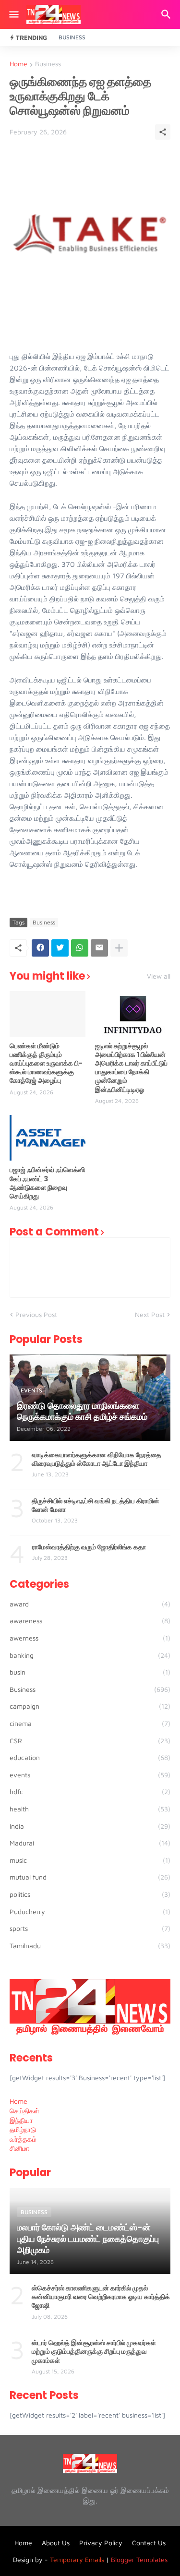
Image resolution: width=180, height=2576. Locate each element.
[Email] (99, 948)
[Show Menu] (13, 14)
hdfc (90, 1791)
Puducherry (90, 1911)
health (90, 1809)
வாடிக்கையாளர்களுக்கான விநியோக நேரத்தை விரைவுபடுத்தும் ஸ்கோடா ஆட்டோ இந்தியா (96, 1459)
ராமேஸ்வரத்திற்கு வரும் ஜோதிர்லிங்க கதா (89, 1547)
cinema (90, 1723)
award (90, 1604)
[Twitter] (60, 948)
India (90, 1826)
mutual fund (90, 1877)
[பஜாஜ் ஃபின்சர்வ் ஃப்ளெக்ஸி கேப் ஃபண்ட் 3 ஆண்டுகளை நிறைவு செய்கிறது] (48, 1138)
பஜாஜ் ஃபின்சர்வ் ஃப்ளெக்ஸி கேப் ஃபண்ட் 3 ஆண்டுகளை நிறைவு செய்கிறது (47, 1183)
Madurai (90, 1843)
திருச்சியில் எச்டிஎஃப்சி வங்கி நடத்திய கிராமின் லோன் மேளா (96, 1505)
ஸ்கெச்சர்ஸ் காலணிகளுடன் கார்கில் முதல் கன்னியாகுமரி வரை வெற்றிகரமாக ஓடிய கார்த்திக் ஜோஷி (101, 2297)
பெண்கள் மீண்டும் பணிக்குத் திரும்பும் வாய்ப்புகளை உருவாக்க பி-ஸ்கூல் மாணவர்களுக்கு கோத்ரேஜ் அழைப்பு (46, 1063)
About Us (56, 2543)
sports (90, 1928)
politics (90, 1894)
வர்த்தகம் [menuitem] (23, 2139)
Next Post (150, 1314)
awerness (90, 1638)
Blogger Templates (139, 2559)
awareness (90, 1621)
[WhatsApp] (80, 948)
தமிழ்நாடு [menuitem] (23, 2129)
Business (72, 37)
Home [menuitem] (18, 2101)
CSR (90, 1741)
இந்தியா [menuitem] (21, 2120)
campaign (90, 1706)
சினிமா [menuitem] (19, 2148)
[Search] (167, 14)
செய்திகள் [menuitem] (24, 2111)
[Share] (163, 132)
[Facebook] (40, 948)
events (90, 1775)
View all (159, 976)
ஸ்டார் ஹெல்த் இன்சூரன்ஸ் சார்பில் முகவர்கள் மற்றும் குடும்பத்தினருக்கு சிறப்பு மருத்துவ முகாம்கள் (94, 2352)
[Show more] (119, 948)
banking (90, 1655)
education (90, 1757)
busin (90, 1672)
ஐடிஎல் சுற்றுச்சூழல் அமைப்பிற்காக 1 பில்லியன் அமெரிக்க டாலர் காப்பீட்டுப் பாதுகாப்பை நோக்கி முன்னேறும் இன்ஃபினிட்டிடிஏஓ (131, 1068)
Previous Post (36, 1314)
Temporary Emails (77, 2559)
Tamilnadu (90, 1946)
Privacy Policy (101, 2543)
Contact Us (149, 2543)
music (90, 1860)
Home (18, 64)
